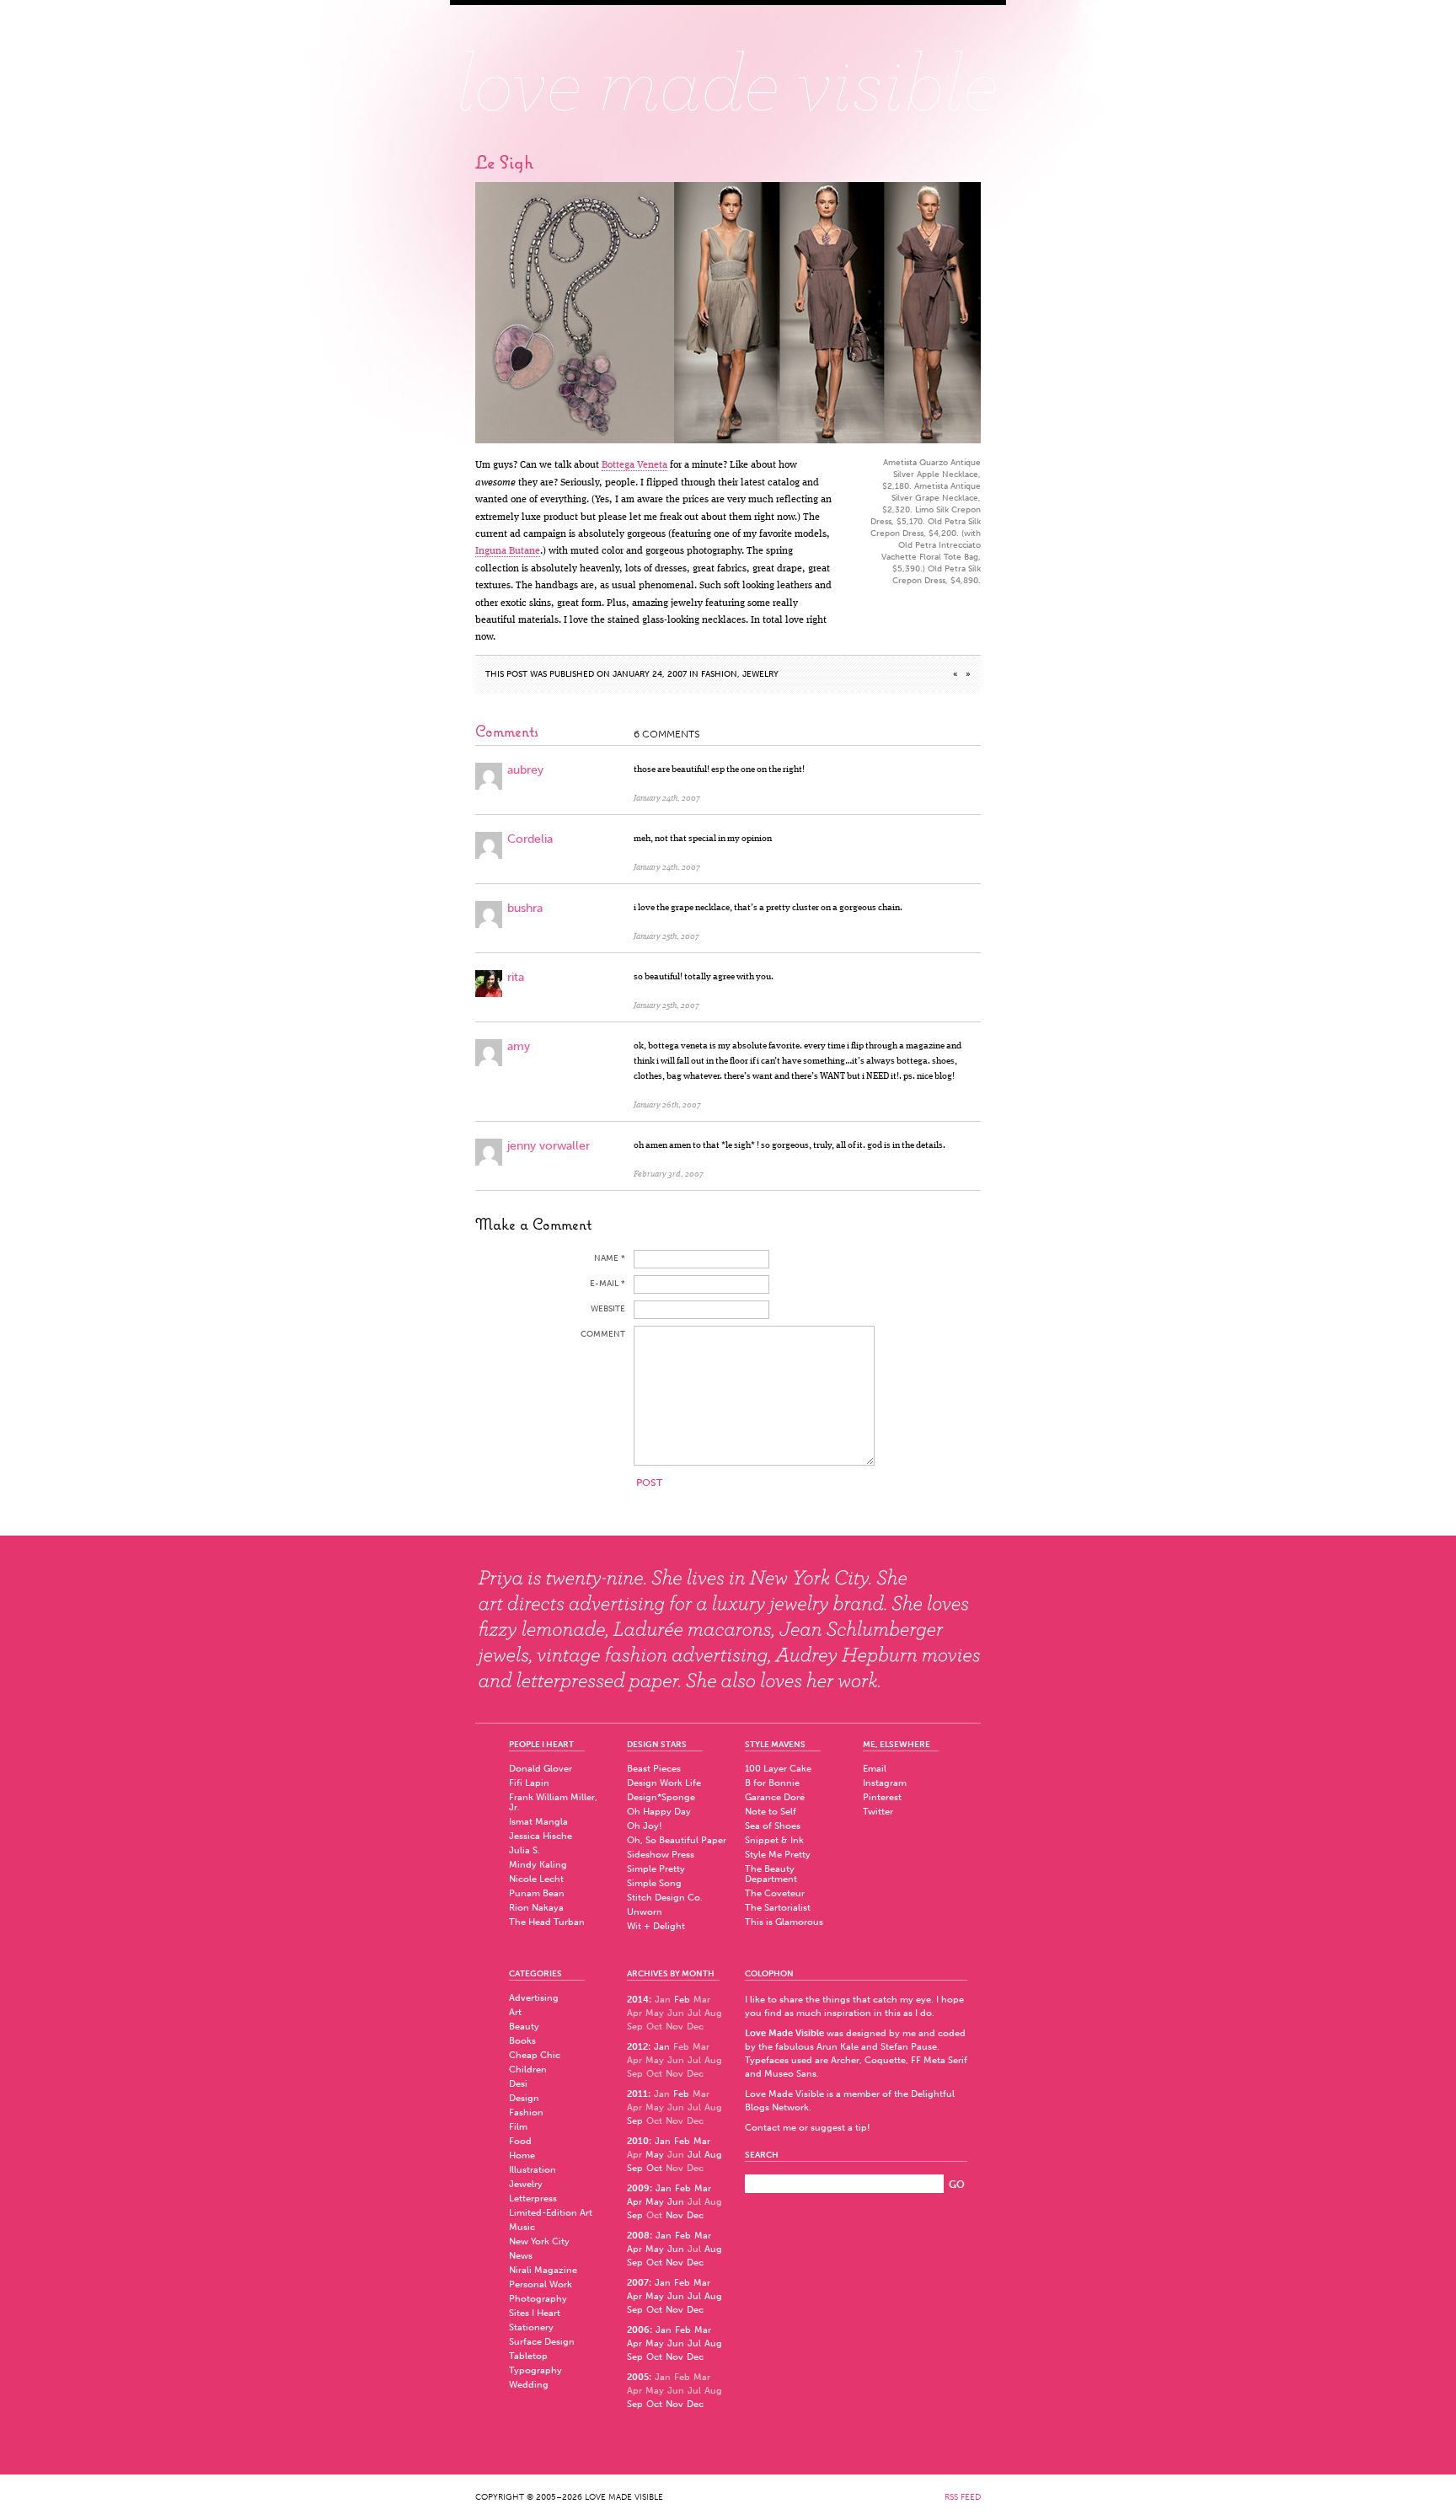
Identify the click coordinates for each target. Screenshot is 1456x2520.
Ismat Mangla (538, 1822)
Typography (535, 2370)
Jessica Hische (541, 1836)
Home (522, 2155)
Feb (682, 2000)
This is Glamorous (784, 1922)
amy (519, 1046)
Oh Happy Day (659, 1812)
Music (522, 2227)
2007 (638, 2283)
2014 (638, 2000)
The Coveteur (775, 1893)
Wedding (529, 2385)
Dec (695, 2215)
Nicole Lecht (536, 1879)
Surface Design (542, 2342)
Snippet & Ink (774, 1840)
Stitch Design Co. (665, 1898)
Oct (654, 2168)
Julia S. (525, 1850)
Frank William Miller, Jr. (553, 1802)
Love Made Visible (728, 72)
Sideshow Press (661, 1855)
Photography (538, 2299)
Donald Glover (541, 1769)
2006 (638, 2330)
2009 (638, 2188)
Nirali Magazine (543, 2270)
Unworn (645, 1912)
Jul (694, 2155)
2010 (638, 2141)
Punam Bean (537, 1893)
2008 (638, 2236)
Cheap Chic (535, 2055)
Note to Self (771, 1812)
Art (515, 2012)
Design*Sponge (661, 1797)
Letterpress (533, 2198)
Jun (676, 2202)
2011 (637, 2094)
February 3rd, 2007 (669, 1174)
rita (516, 977)
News (521, 2256)
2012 (637, 2047)
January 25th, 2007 (666, 936)
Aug (713, 2155)
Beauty (524, 2027)
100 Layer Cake (778, 1769)
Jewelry (760, 674)
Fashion (719, 674)
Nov (674, 2215)
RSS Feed (963, 2497)
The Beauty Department (771, 1874)
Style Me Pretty (778, 1855)
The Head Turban (547, 1922)
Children (528, 2070)
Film (518, 2127)
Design (524, 2098)
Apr (634, 2202)
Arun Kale (838, 2047)
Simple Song (654, 1883)
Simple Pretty (656, 1869)
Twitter (878, 1812)
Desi (518, 2084)
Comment (603, 1334)
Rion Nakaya (536, 1908)
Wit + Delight (656, 1926)
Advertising (534, 1998)
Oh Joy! (645, 1826)
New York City (539, 2241)
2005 (638, 2377)
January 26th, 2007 (667, 1105)
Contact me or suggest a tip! (808, 2128)
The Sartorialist (778, 1908)
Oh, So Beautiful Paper (677, 1840)
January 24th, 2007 (667, 798)
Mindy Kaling (538, 1865)
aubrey (525, 770)
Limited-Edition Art (551, 2213)
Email (875, 1769)
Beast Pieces (654, 1769)
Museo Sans (790, 2074)
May (655, 2155)
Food (520, 2141)
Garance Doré (775, 1797)
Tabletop (528, 2356)
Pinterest (882, 1797)
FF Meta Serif (939, 2060)
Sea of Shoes (773, 1826)
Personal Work (541, 2284)
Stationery (531, 2327)
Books (522, 2041)
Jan (662, 2047)
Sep (635, 2121)
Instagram (885, 1783)
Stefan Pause (909, 2047)
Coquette (885, 2060)
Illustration (533, 2170)
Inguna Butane (508, 551)
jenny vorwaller (549, 1146)
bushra (525, 908)
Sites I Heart (535, 2313)
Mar (702, 2141)
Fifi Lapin (529, 1783)
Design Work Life (664, 1783)
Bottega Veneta (634, 465)
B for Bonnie (772, 1783)
